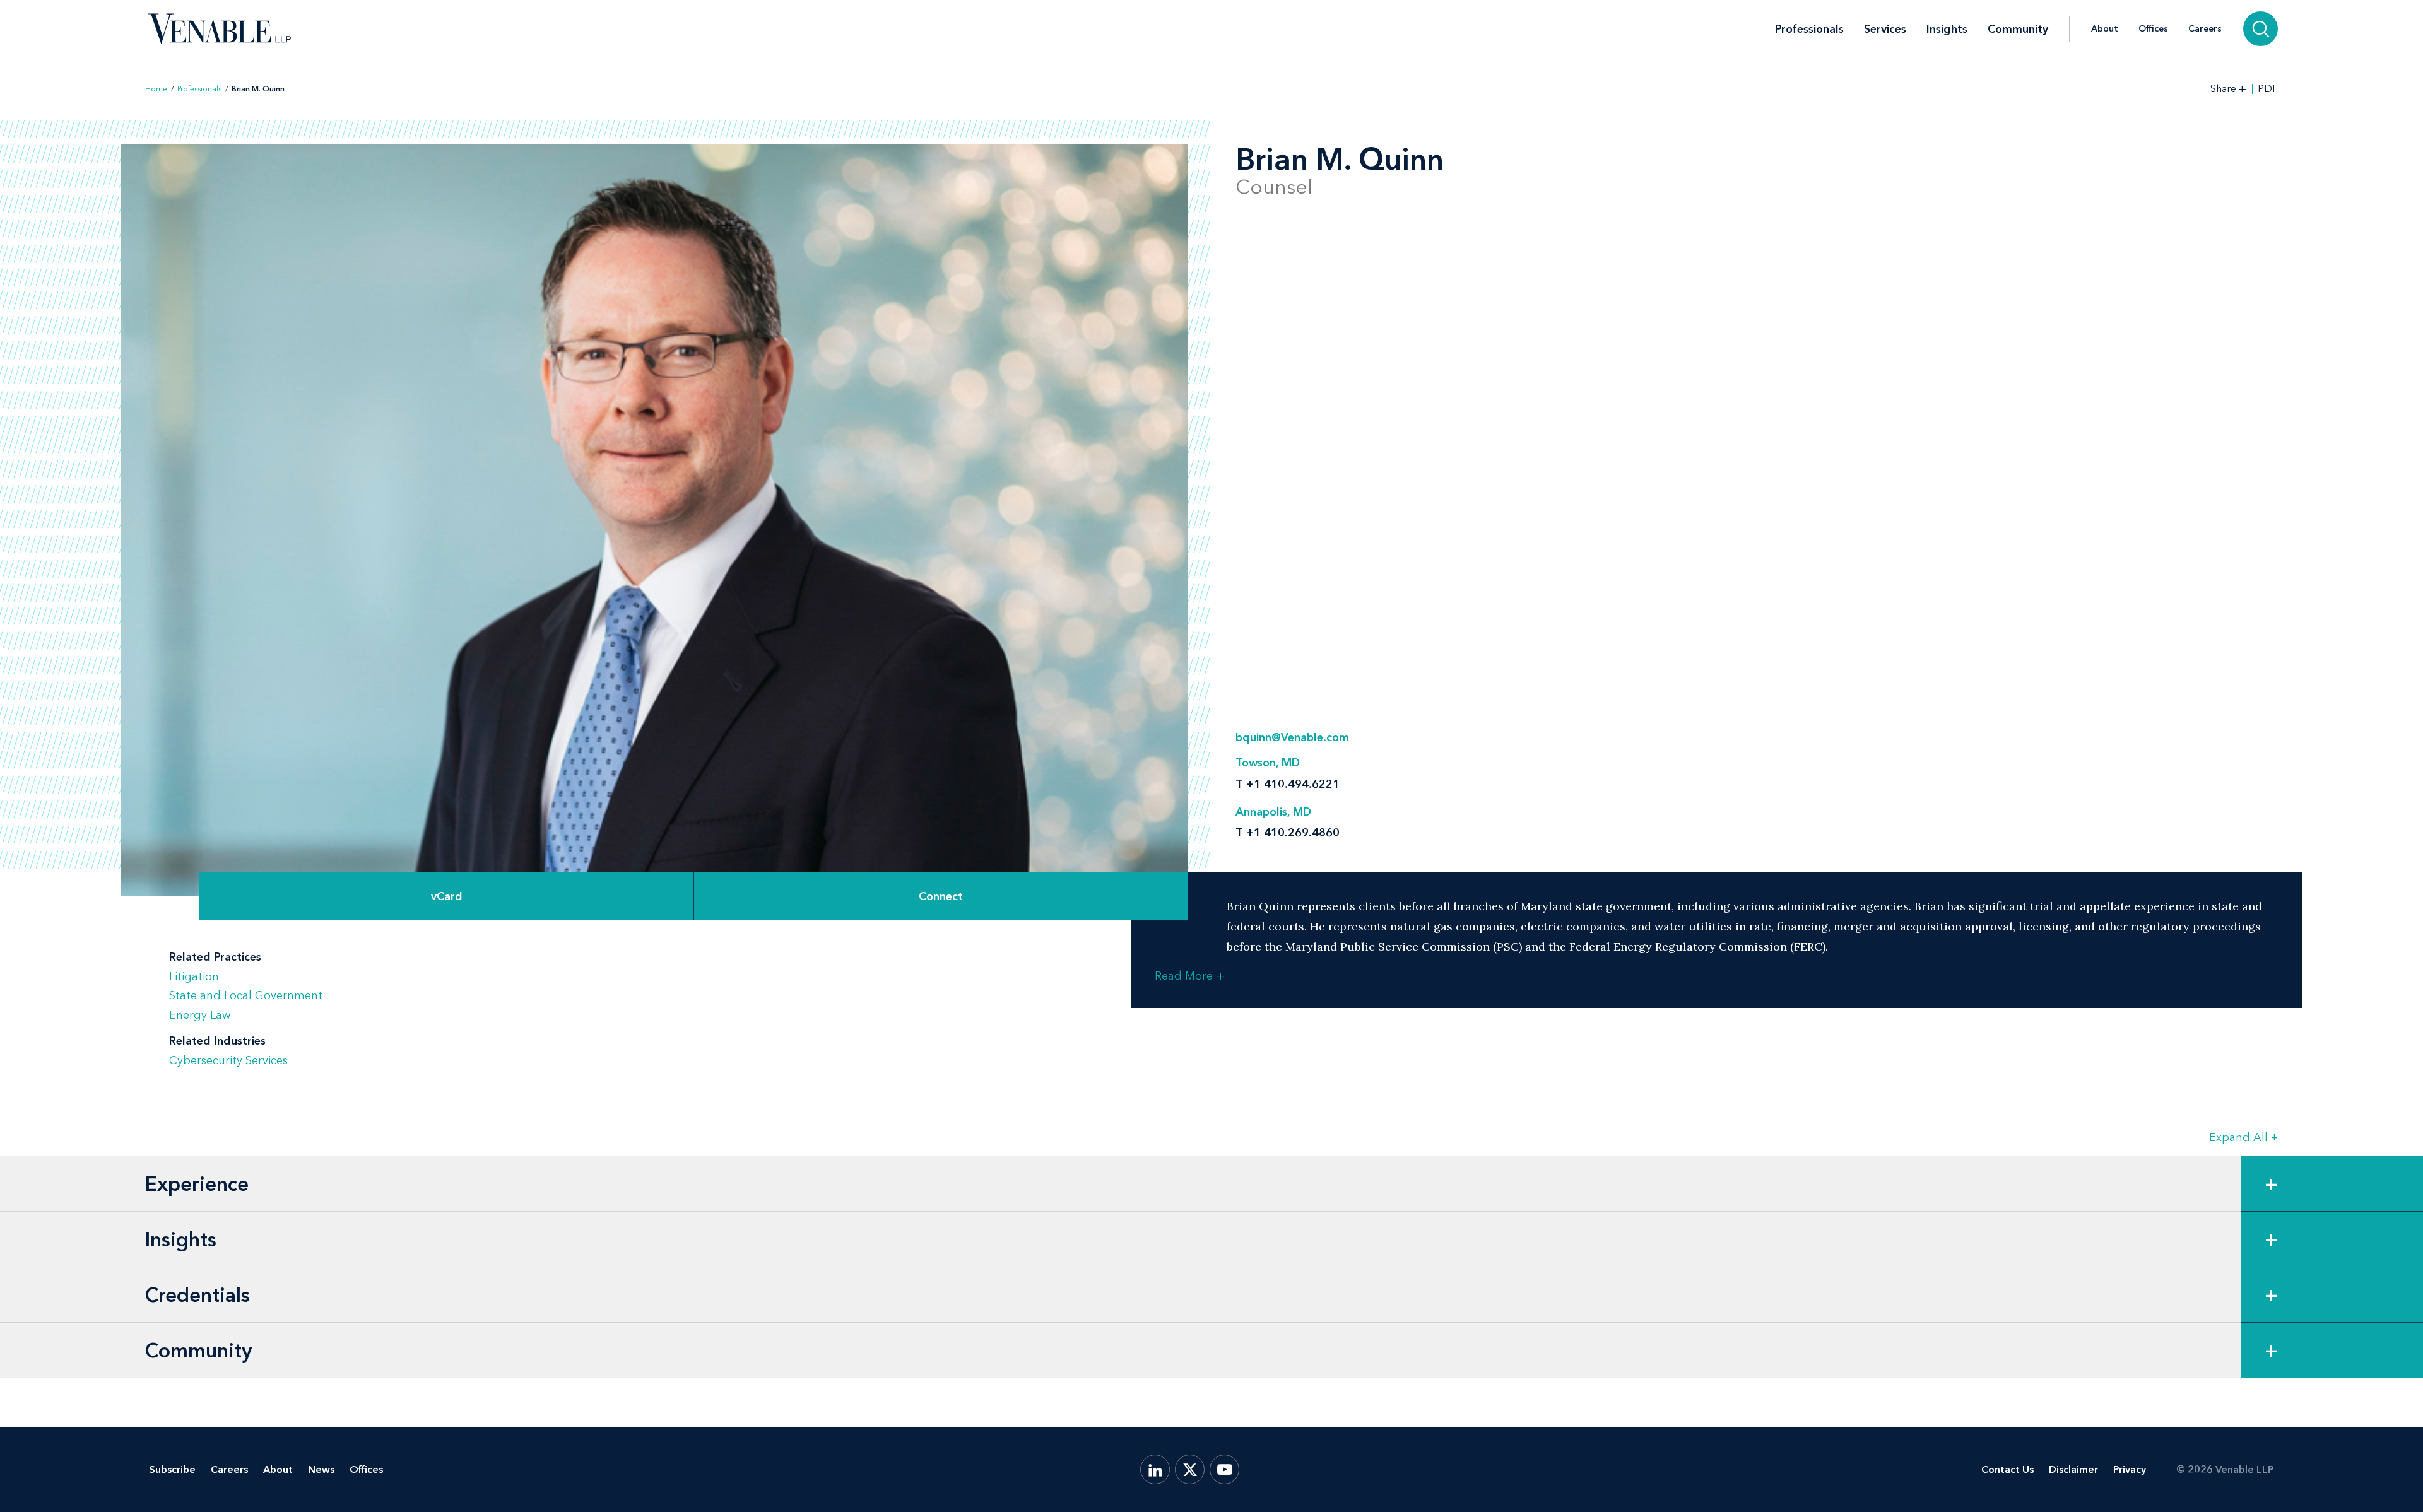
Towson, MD (1268, 763)
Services (1885, 29)
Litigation (194, 976)
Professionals (1809, 29)
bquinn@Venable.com (1292, 737)
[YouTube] (1224, 1469)
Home (156, 89)
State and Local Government (246, 995)
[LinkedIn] (1155, 1469)
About (2105, 29)
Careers (2205, 29)
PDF (2268, 89)
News (321, 1469)
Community (2018, 29)
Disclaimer (2073, 1469)
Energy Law (200, 1015)
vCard (447, 896)
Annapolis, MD (1273, 812)
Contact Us (2007, 1469)
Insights (1947, 29)
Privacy (2130, 1469)
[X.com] (1190, 1469)
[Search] (2261, 29)
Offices (2153, 29)
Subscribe (172, 1469)
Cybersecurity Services (228, 1060)
